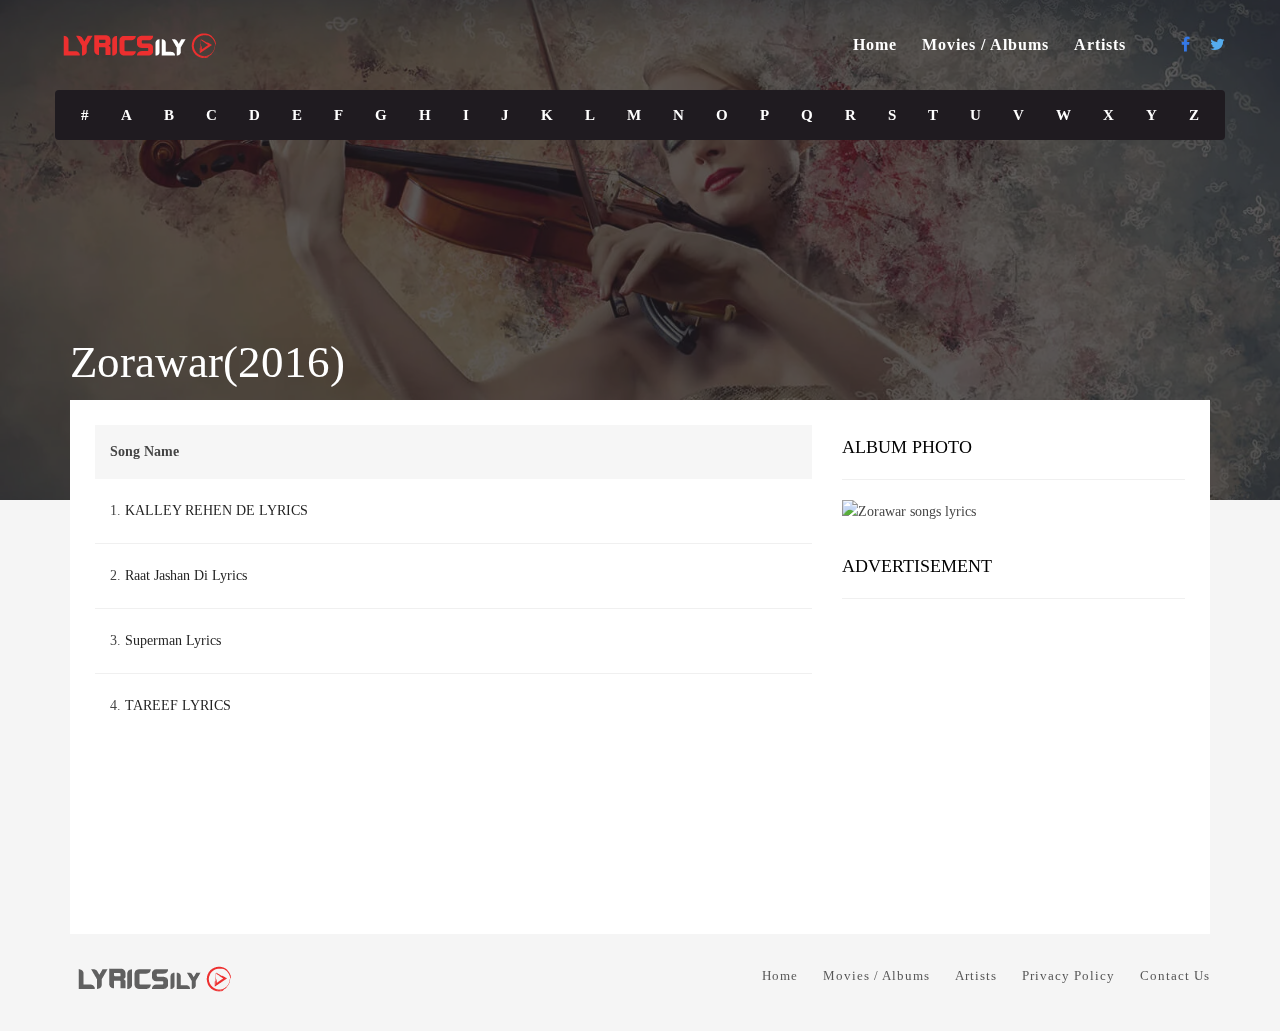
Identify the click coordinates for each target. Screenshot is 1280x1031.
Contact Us (1175, 975)
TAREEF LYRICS (178, 705)
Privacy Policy (1068, 975)
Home (875, 44)
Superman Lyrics (173, 640)
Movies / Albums (985, 44)
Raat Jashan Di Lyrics (186, 575)
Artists (1100, 44)
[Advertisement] (1013, 759)
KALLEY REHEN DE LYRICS (216, 510)
